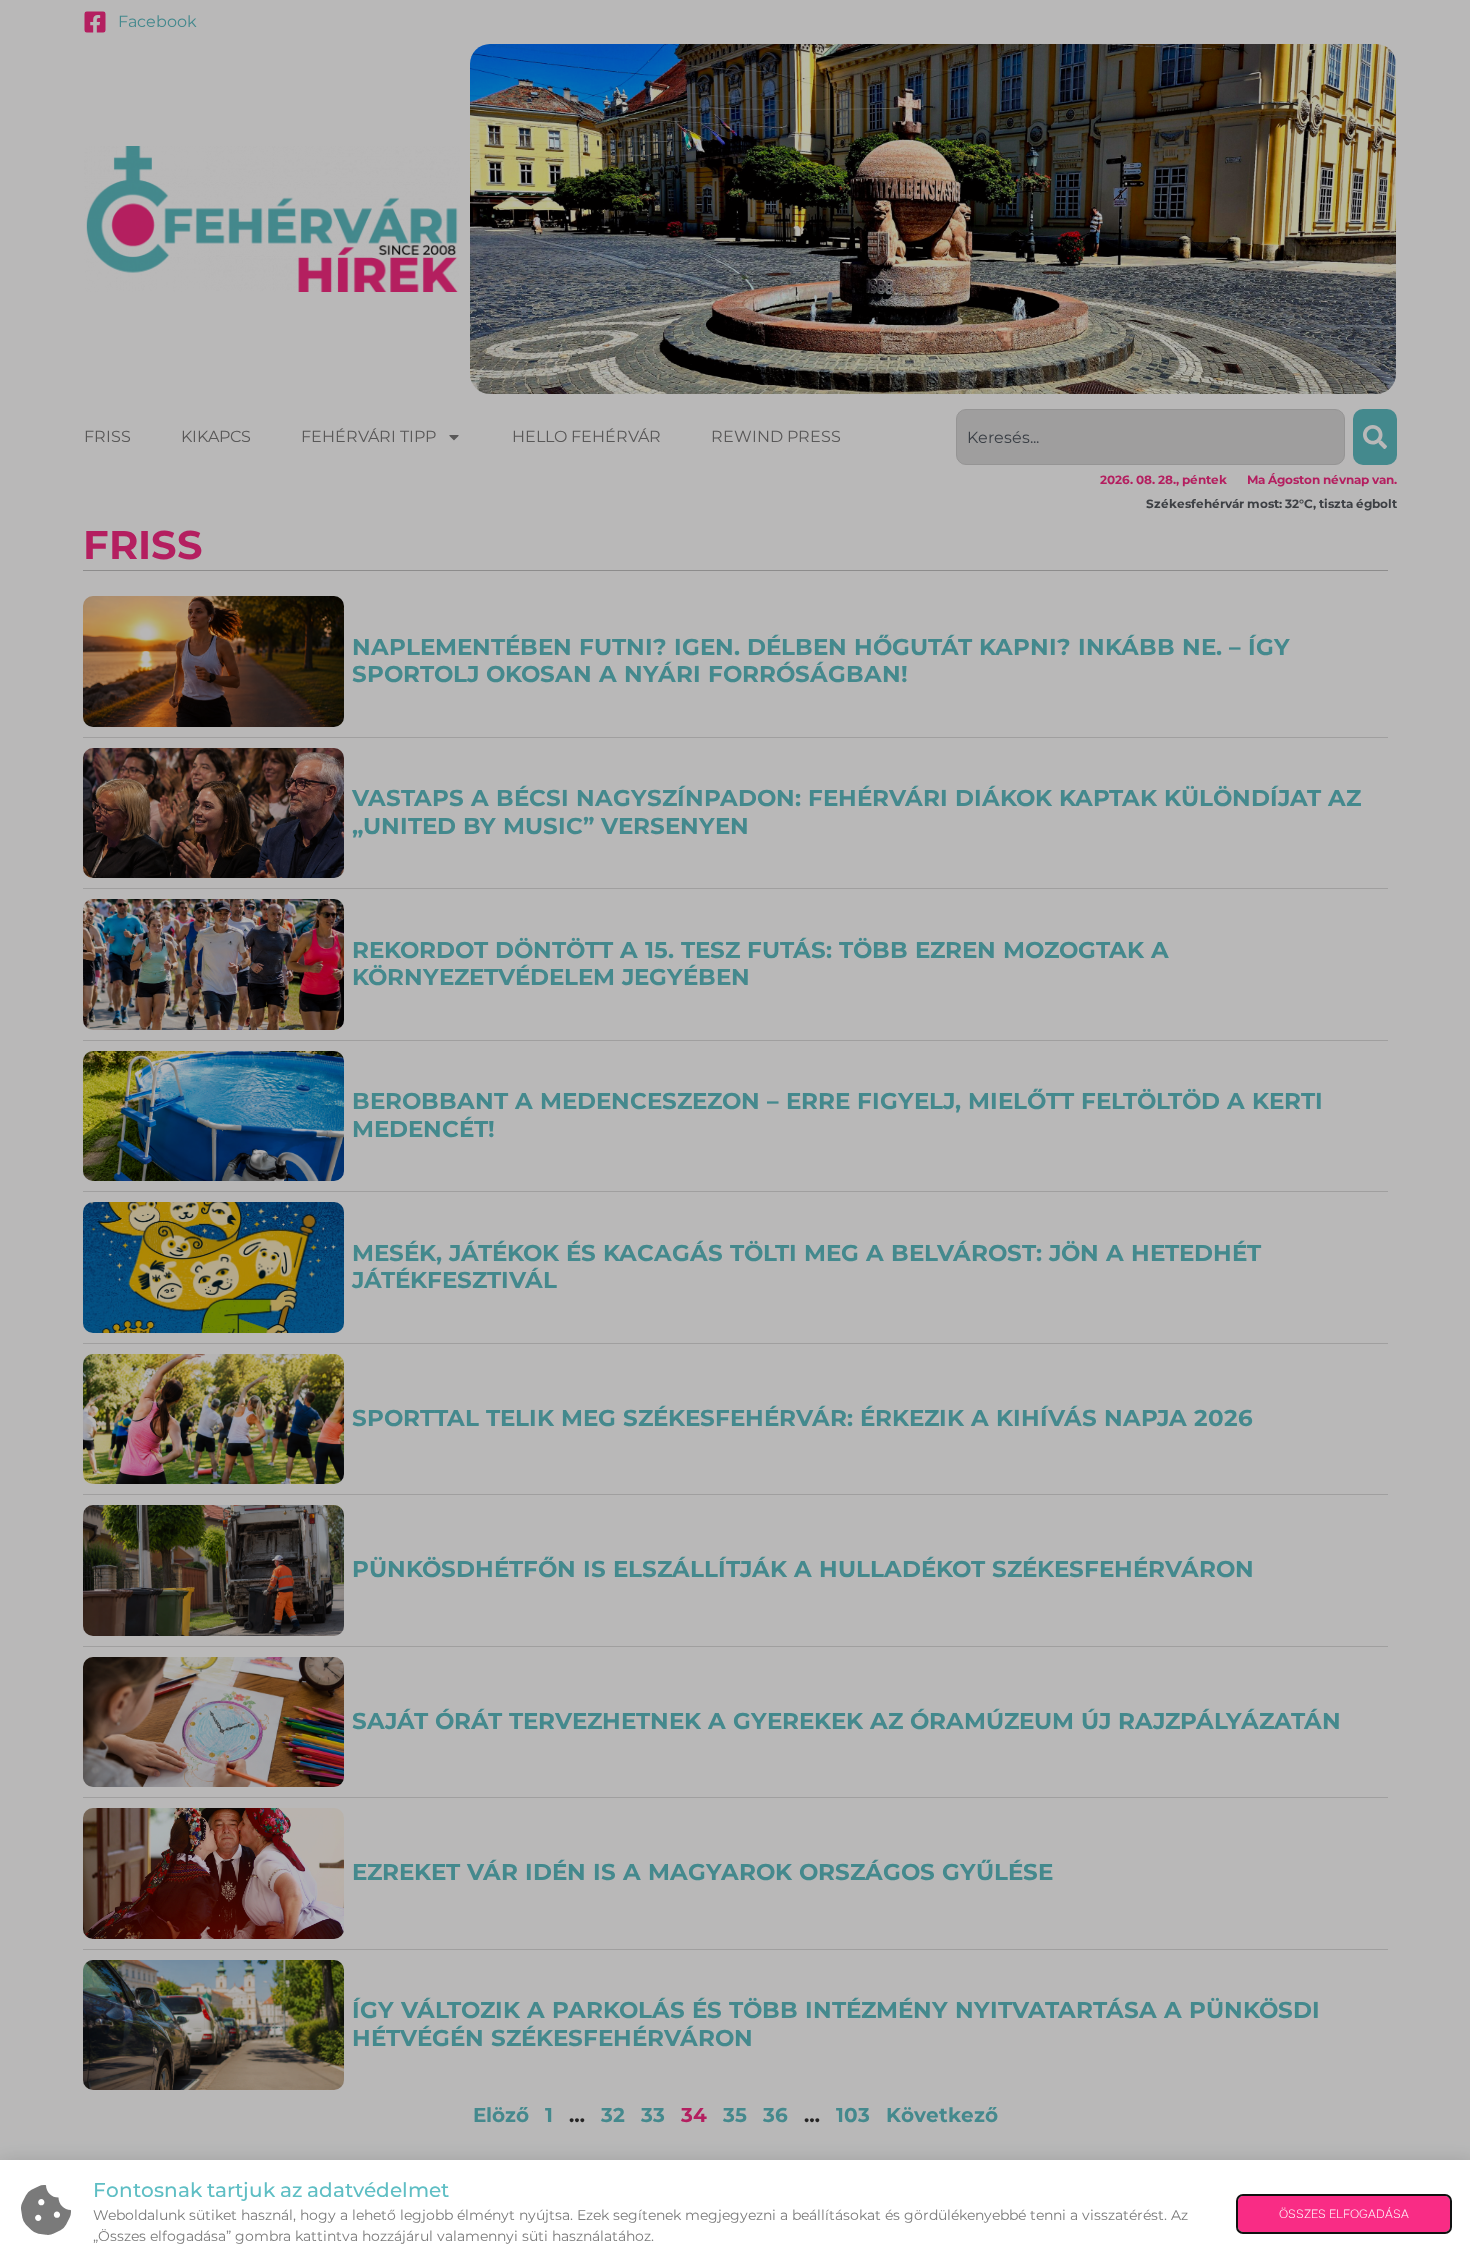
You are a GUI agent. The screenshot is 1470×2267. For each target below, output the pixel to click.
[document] (735, 1133)
